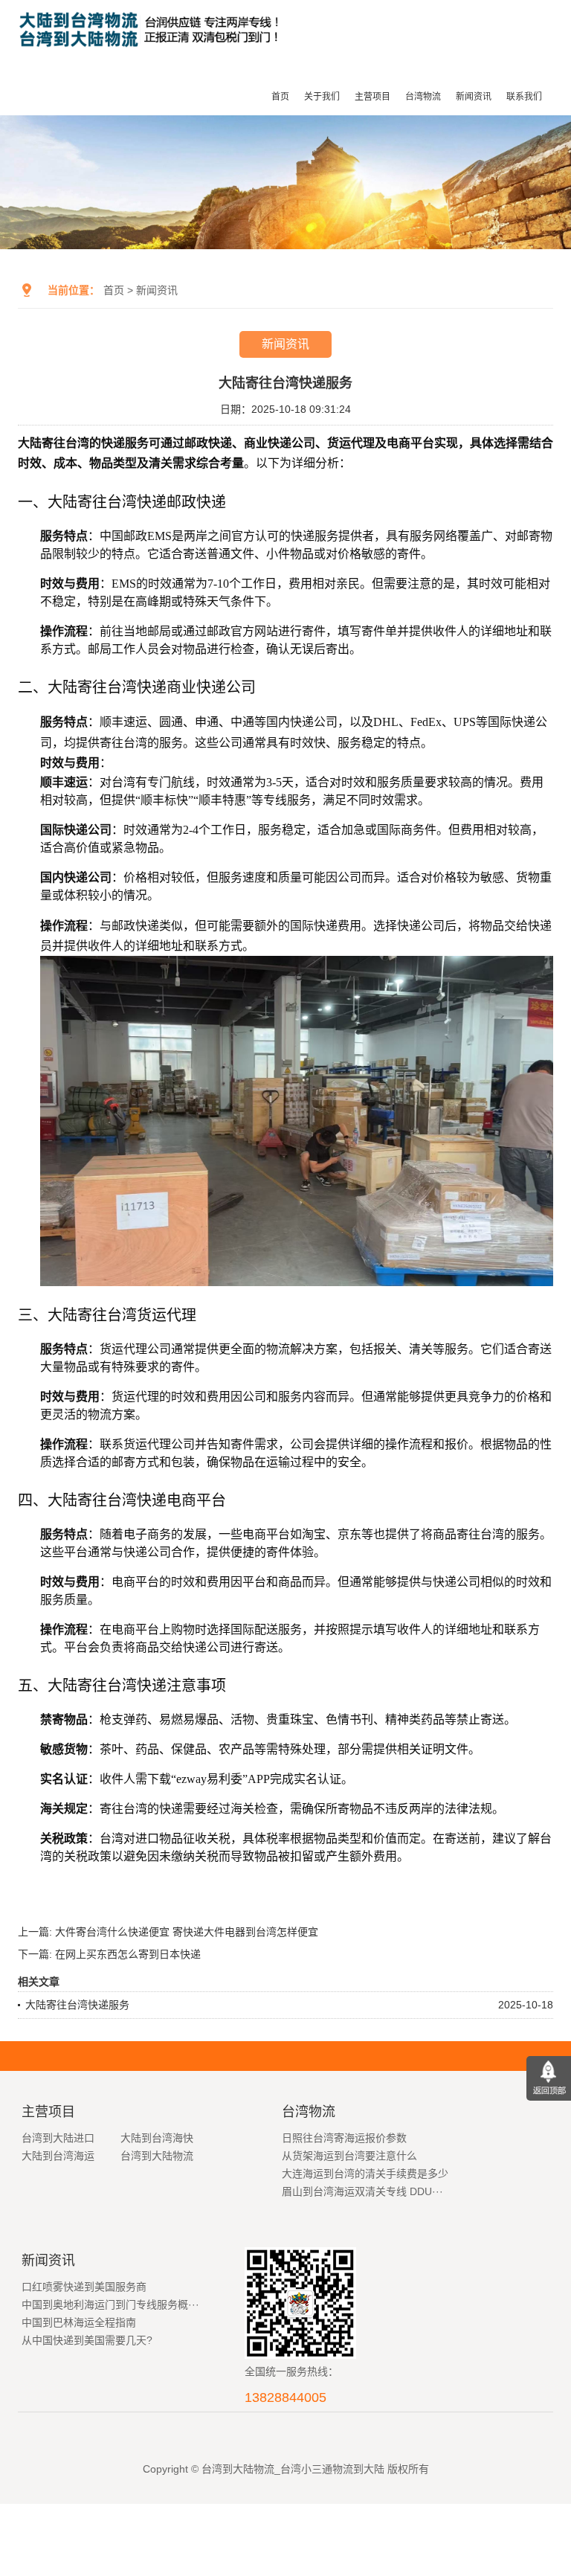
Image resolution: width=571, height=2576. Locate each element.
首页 (280, 97)
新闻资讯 (474, 97)
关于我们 (322, 97)
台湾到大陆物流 (157, 2156)
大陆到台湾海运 (58, 2156)
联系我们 (524, 97)
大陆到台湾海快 (157, 2138)
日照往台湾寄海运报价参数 (344, 2138)
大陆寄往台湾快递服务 (77, 2005)
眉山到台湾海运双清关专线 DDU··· (362, 2191)
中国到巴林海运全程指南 (79, 2322)
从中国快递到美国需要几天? (87, 2340)
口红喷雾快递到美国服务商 (84, 2287)
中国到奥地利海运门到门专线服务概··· (110, 2304)
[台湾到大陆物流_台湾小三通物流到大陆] (152, 54)
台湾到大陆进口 (58, 2138)
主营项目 (372, 97)
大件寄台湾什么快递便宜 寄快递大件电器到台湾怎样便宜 (187, 1932)
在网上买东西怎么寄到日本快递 (128, 1954)
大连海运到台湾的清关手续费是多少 (365, 2174)
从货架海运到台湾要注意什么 (349, 2156)
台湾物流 (423, 97)
